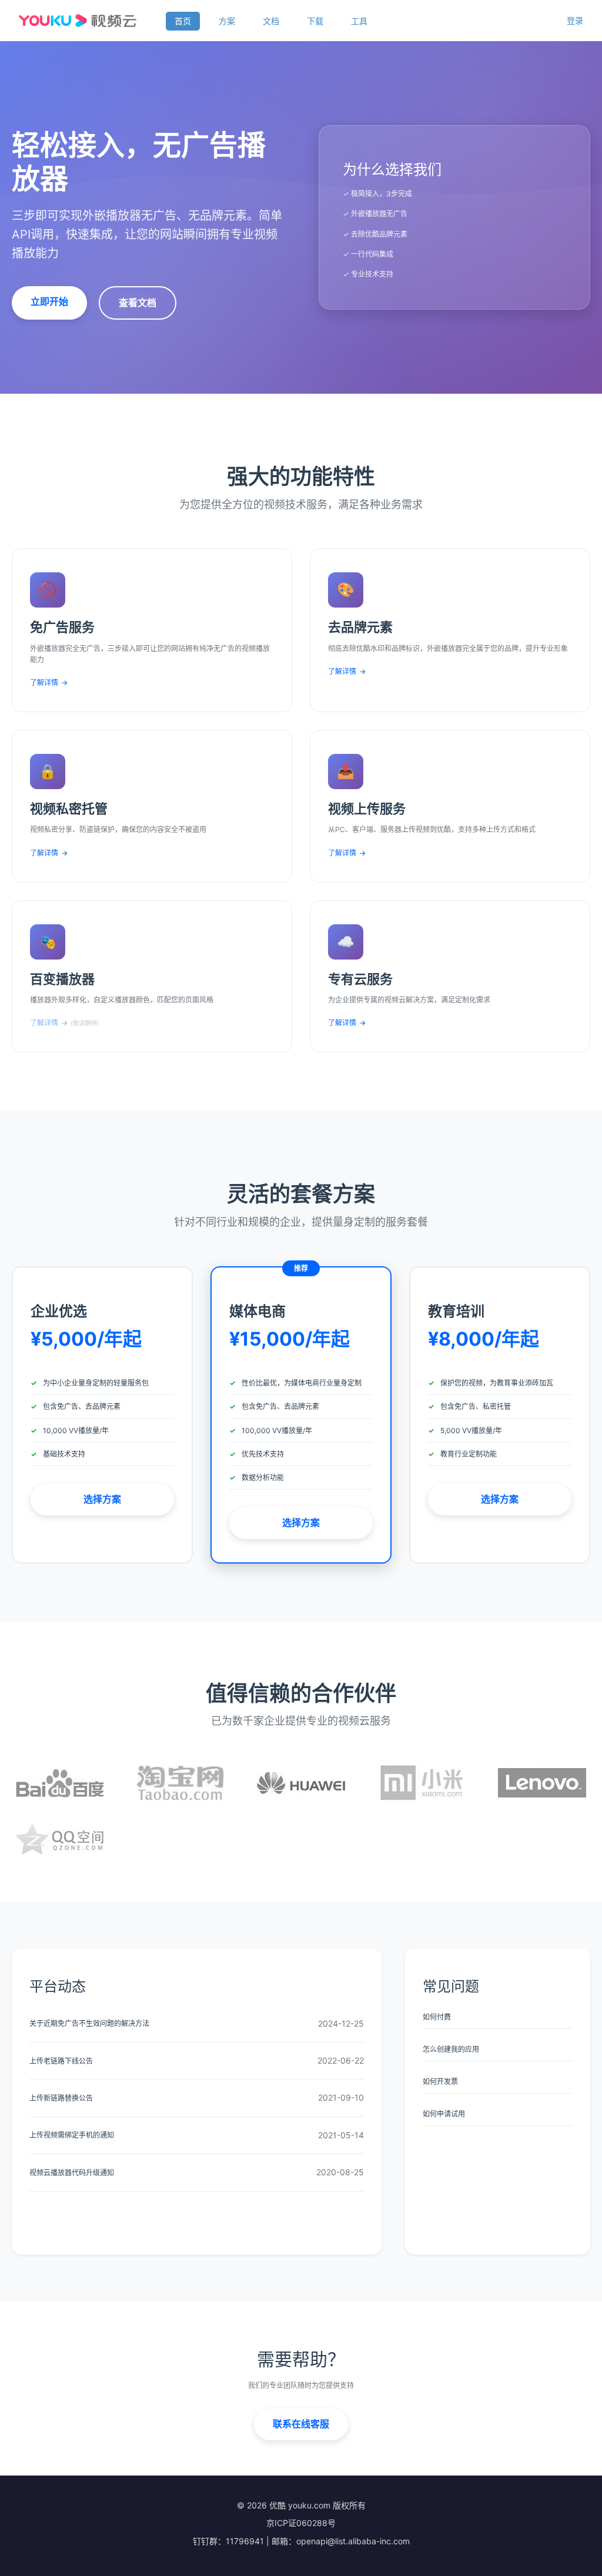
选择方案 (102, 1499)
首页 (183, 21)
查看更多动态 (197, 2220)
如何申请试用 (444, 2114)
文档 (271, 21)
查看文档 (138, 303)
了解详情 (49, 682)
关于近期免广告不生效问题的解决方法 (89, 2023)
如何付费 (437, 2017)
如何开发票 (440, 2082)
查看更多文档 (498, 2154)
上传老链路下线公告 (61, 2061)
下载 (315, 21)
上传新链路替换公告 (61, 2098)
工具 (359, 21)
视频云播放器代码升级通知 (72, 2173)
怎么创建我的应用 (451, 2049)
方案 (227, 21)
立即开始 (49, 301)
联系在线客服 (301, 2424)
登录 (575, 20)
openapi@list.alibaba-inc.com (353, 2541)
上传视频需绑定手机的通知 (72, 2135)
